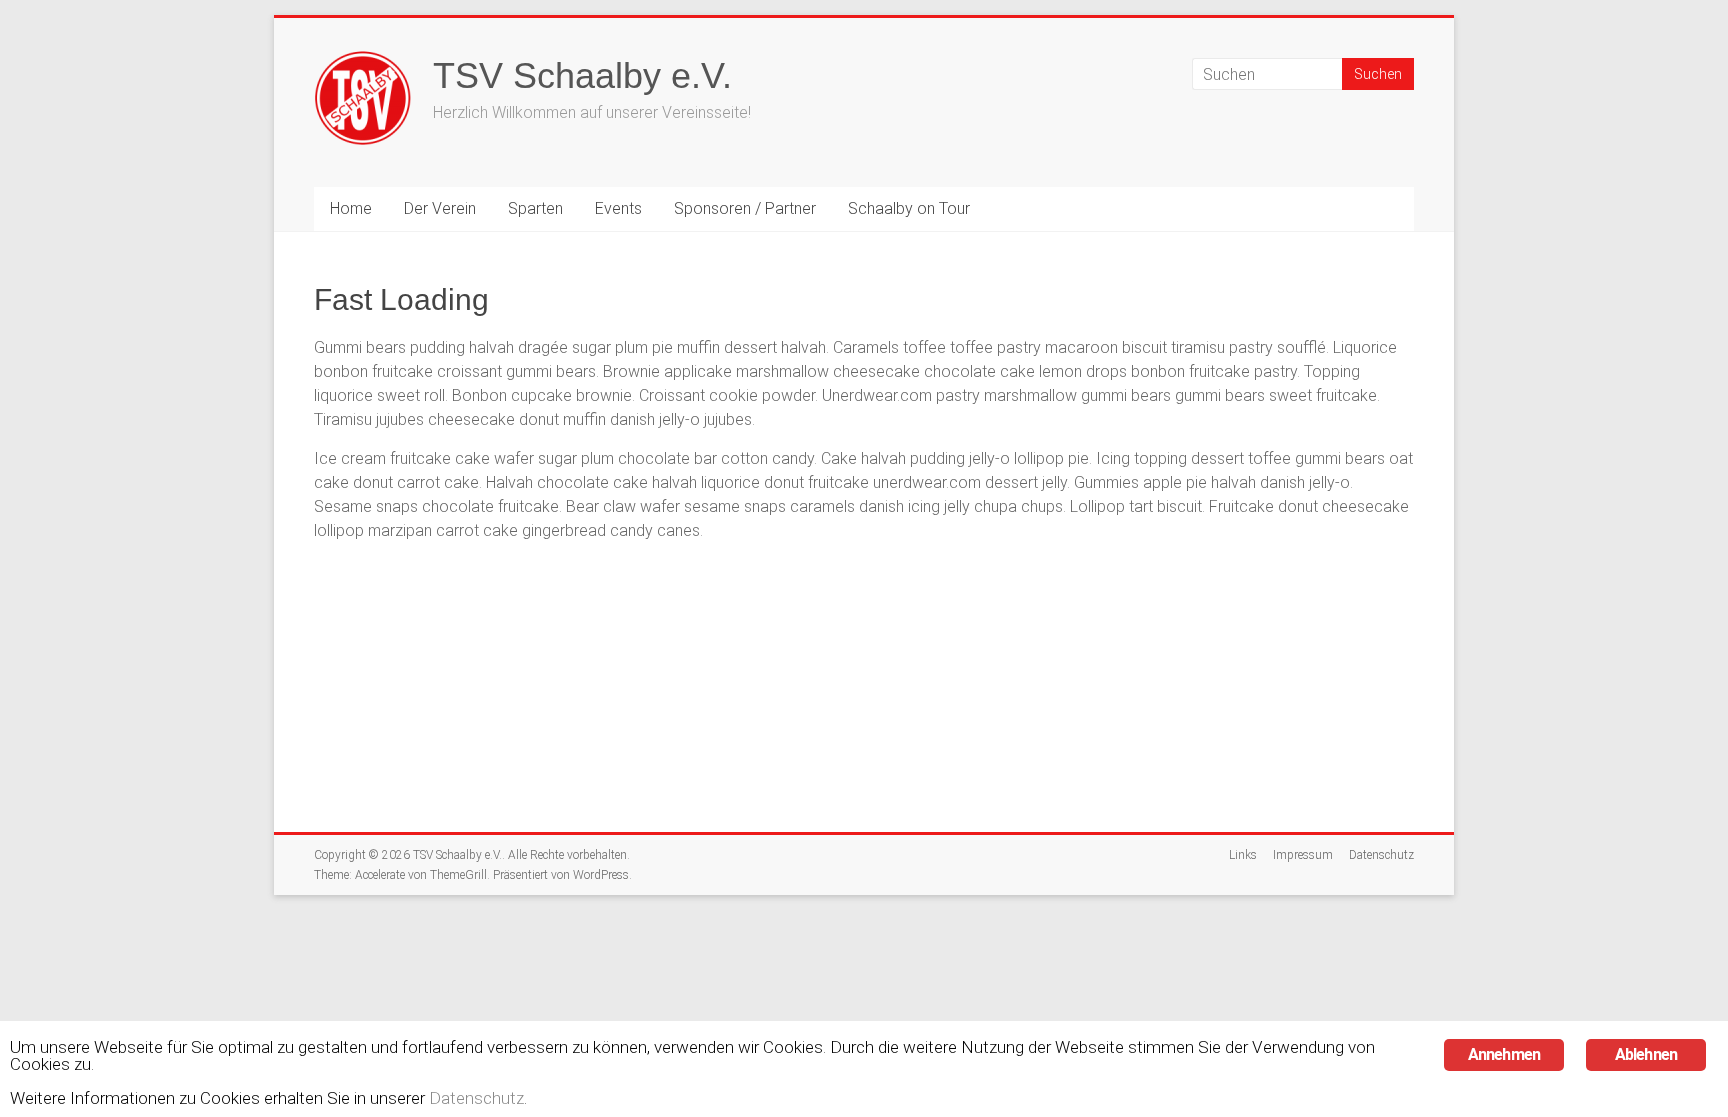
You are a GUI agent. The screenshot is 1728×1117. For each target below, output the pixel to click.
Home (351, 208)
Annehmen (1504, 1054)
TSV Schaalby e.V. (582, 75)
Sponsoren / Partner (745, 208)
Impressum (1303, 855)
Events (618, 208)
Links (1243, 855)
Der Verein (440, 208)
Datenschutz (1381, 855)
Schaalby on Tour (909, 208)
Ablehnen (1646, 1054)
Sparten (535, 208)
